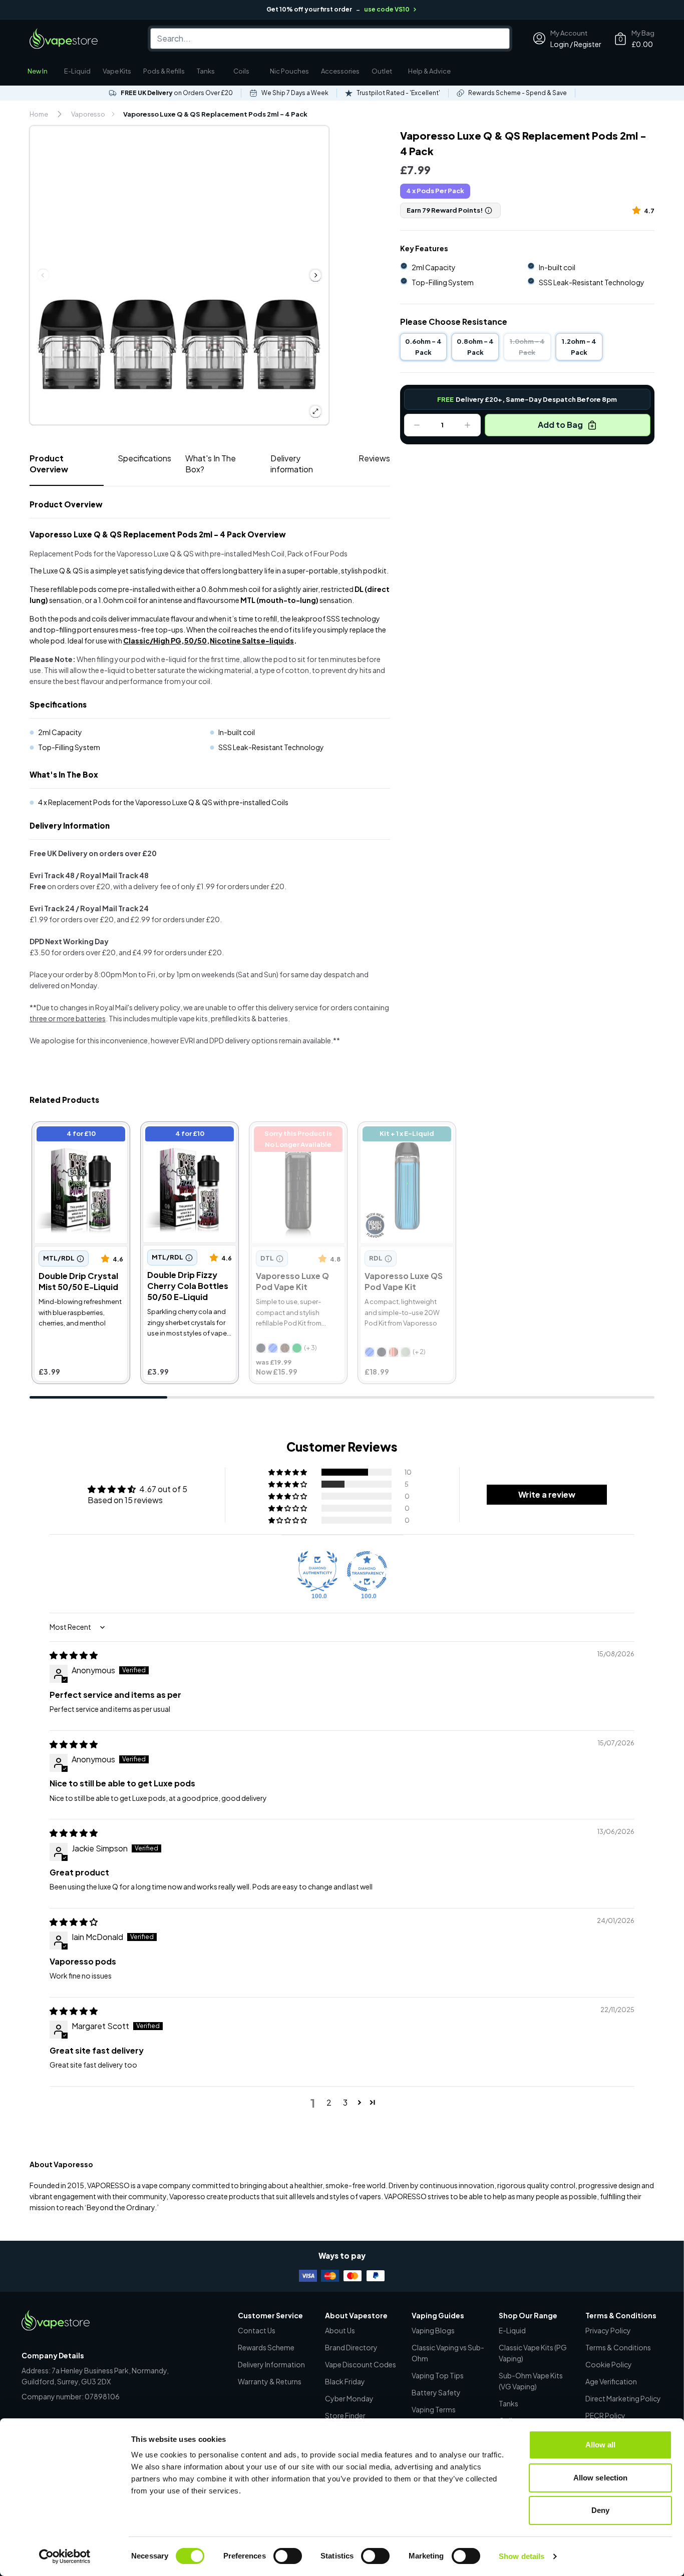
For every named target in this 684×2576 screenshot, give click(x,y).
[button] (638, 210)
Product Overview (49, 464)
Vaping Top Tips (438, 2375)
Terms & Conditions (618, 2347)
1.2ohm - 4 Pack (579, 347)
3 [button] (345, 2102)
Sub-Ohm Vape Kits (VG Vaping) (531, 2381)
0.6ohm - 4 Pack (423, 347)
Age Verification (611, 2381)
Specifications (144, 458)
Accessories (340, 71)
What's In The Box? (211, 464)
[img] (74, 1655)
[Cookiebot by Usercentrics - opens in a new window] (65, 2556)
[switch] (288, 2556)
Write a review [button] (547, 1494)
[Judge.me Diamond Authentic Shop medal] (317, 1571)
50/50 (195, 640)
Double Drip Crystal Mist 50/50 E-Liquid (79, 1135)
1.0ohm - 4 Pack (527, 347)
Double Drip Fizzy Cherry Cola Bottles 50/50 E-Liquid (189, 1141)
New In (38, 71)
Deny (600, 2510)
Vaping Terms (434, 2409)
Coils (241, 71)
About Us (340, 2330)
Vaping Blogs (433, 2330)
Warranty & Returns (270, 2381)
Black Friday (345, 2381)
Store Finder (345, 2415)
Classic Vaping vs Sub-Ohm (448, 2353)
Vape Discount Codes (361, 2364)
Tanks (206, 71)
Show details (522, 2556)
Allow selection (601, 2478)
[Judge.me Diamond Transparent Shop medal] (367, 1571)
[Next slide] (315, 275)
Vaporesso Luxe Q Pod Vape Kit (294, 1135)
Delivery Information (271, 2364)
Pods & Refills (164, 71)
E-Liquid (77, 71)
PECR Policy (605, 2415)
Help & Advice (429, 71)
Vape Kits (117, 71)
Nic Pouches (289, 71)
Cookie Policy (609, 2364)
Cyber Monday (349, 2398)
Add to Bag (560, 425)
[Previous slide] (43, 275)
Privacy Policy (608, 2330)
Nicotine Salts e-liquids (252, 640)
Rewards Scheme (266, 2347)
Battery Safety (436, 2392)
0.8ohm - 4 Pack (475, 347)
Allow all (601, 2445)
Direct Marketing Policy (623, 2398)
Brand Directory (351, 2347)
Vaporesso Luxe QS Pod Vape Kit (406, 1135)
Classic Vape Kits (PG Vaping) (533, 2353)
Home (39, 114)
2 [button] (329, 2102)
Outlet (382, 71)
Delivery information (292, 464)
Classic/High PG (152, 640)
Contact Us (257, 2330)
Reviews (374, 458)
